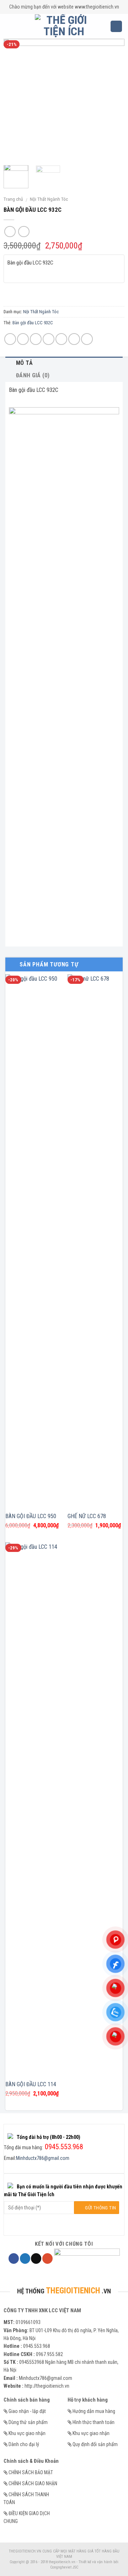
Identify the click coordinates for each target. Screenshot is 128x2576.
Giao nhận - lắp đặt (27, 2411)
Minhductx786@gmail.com (43, 2158)
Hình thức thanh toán (94, 2422)
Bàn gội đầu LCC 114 (31, 2084)
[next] (113, 99)
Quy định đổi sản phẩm (95, 2444)
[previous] (15, 99)
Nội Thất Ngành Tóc (49, 199)
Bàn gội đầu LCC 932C (33, 323)
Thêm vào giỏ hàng (64, 294)
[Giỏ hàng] (116, 27)
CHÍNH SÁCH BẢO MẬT (31, 2472)
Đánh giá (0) (33, 375)
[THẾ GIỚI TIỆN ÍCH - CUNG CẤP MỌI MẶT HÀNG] (64, 26)
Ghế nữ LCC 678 (87, 1516)
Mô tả (25, 363)
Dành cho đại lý (24, 2444)
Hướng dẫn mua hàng (94, 2411)
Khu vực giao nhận (27, 2433)
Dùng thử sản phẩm (28, 2422)
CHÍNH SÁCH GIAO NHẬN (33, 2483)
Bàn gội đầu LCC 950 (31, 1516)
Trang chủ (13, 199)
